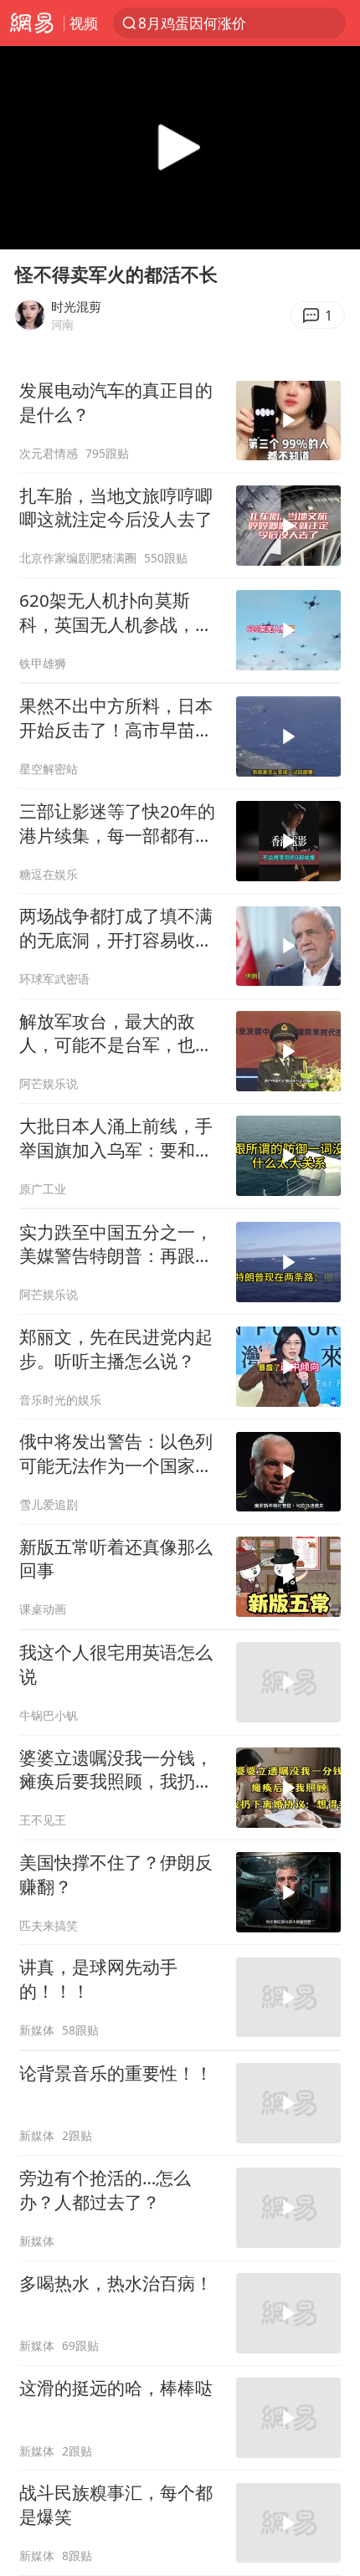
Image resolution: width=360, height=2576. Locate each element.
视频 (84, 23)
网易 (32, 23)
